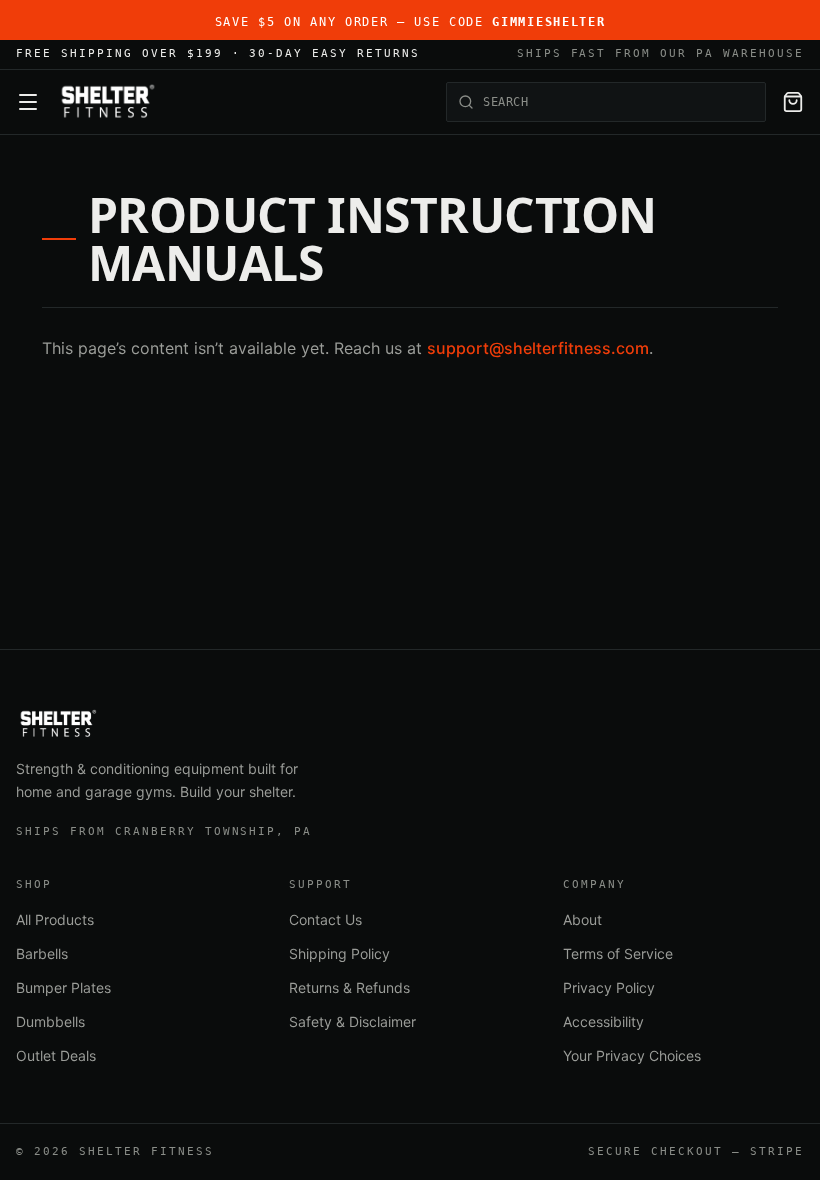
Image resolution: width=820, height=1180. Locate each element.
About (582, 919)
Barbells (42, 953)
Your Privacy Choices (632, 1055)
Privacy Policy (609, 987)
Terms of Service (618, 953)
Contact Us (325, 919)
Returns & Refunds (349, 987)
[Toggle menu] (28, 102)
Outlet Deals (56, 1055)
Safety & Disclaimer (352, 1021)
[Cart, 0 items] (793, 102)
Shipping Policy (339, 953)
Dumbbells (50, 1021)
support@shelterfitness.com (538, 348)
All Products (55, 919)
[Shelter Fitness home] (107, 102)
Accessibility (603, 1021)
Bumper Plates (63, 987)
